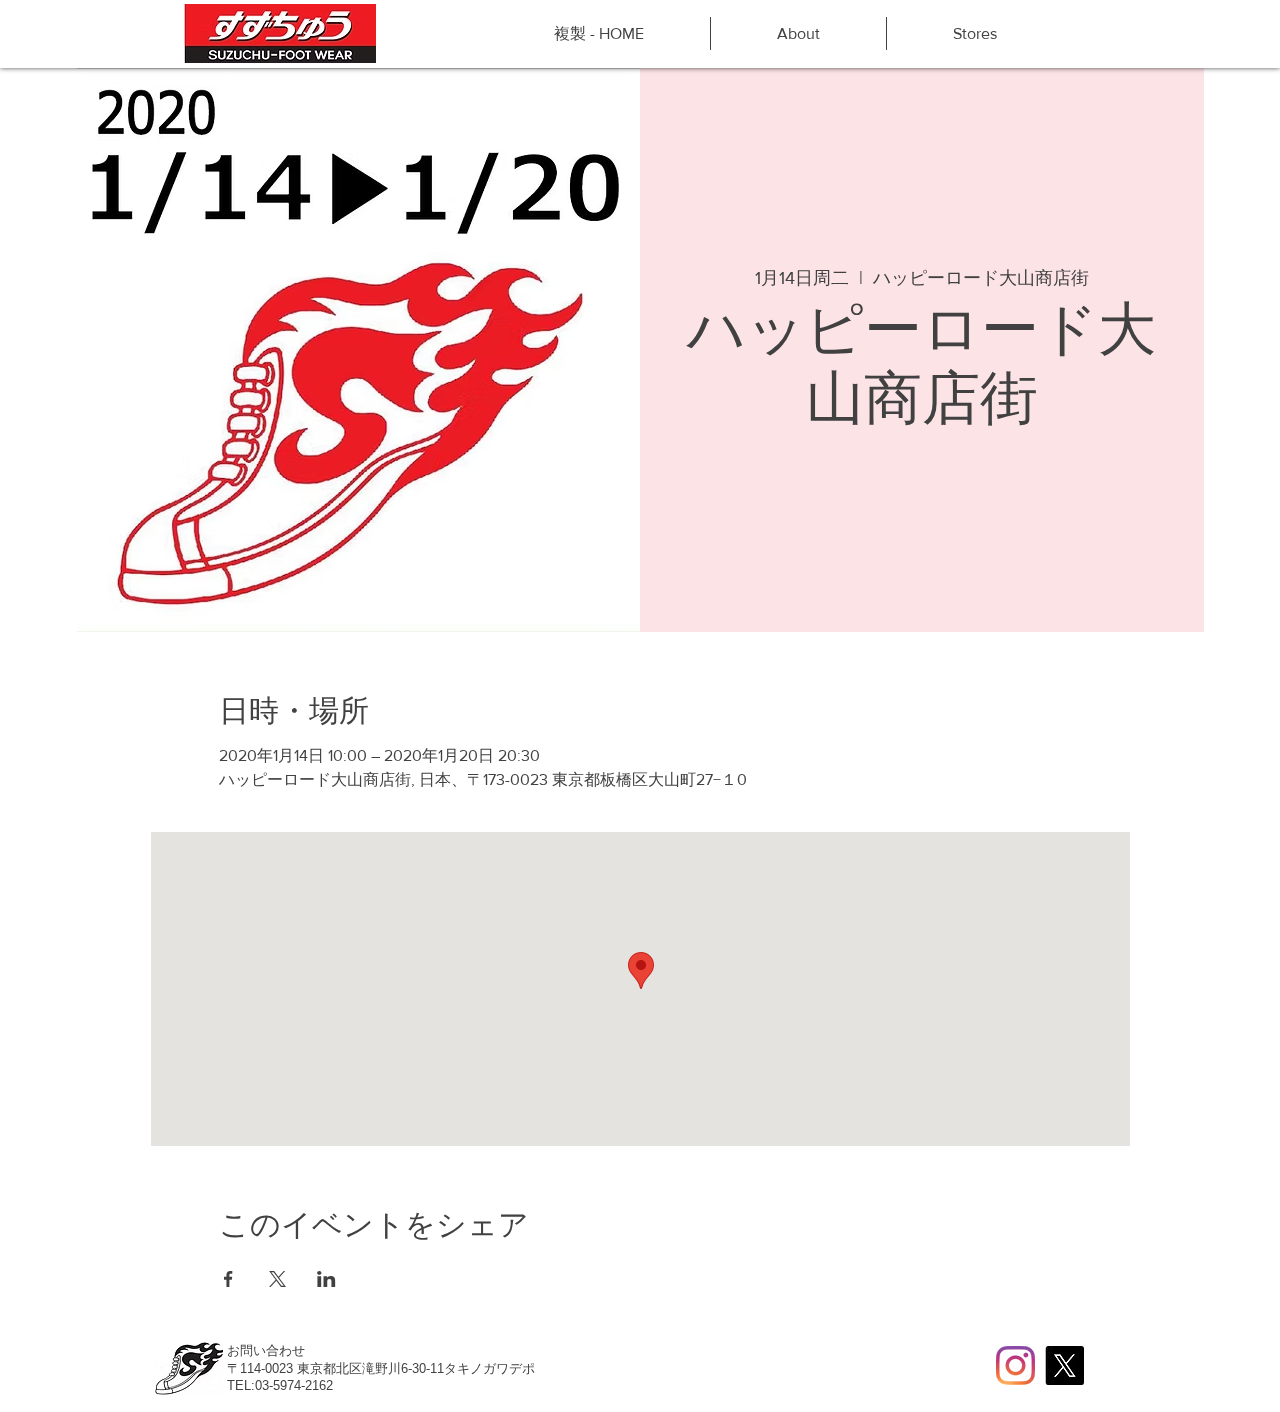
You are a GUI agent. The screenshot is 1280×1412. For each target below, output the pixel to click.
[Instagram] (1015, 1365)
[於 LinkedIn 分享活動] (326, 1279)
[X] (1064, 1365)
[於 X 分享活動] (277, 1279)
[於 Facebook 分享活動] (228, 1279)
